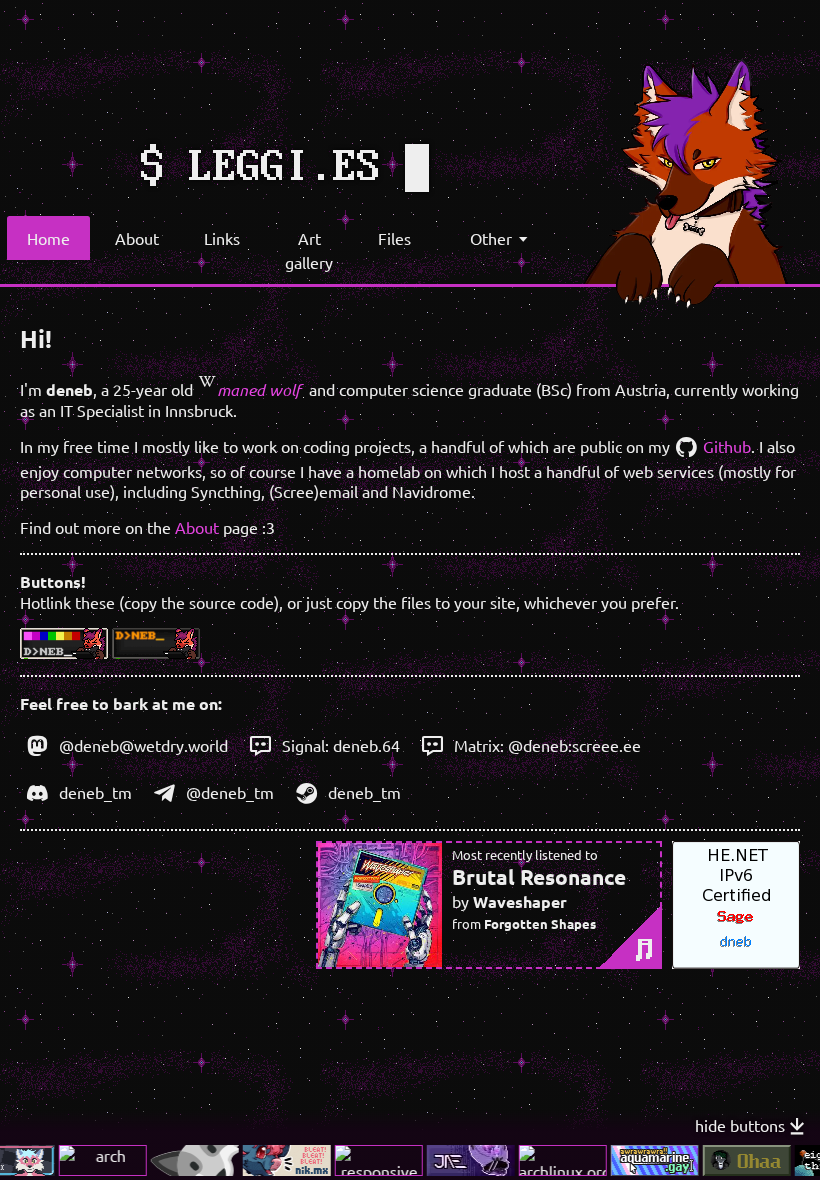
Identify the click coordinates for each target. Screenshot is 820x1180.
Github (725, 446)
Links (222, 238)
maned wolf (259, 389)
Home (48, 238)
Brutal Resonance (539, 876)
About (137, 238)
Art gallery (309, 250)
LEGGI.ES (285, 168)
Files (394, 238)
